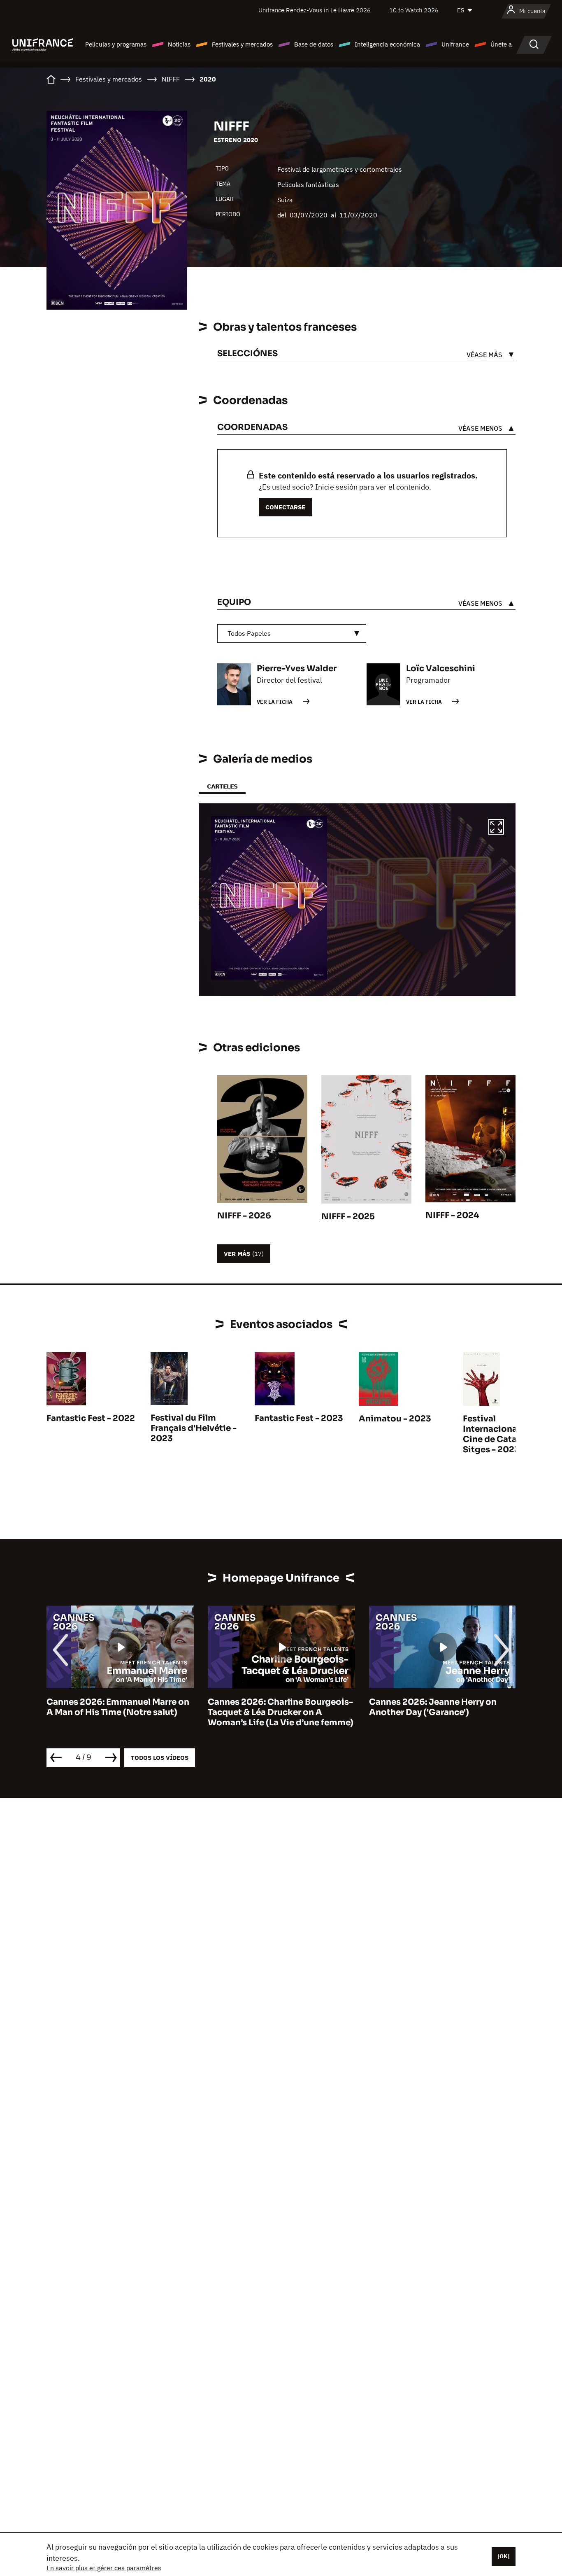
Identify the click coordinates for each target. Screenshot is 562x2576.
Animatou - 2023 (395, 1419)
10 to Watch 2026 (414, 10)
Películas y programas (116, 44)
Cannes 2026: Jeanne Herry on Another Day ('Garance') (272, 1707)
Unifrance (455, 44)
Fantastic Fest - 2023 (299, 1418)
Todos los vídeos (160, 1758)
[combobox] (292, 633)
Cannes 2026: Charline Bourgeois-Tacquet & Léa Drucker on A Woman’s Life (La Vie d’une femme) (119, 1712)
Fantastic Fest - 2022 (91, 1418)
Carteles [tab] (222, 786)
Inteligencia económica (387, 44)
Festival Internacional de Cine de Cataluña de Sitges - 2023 (505, 1434)
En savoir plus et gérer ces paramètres (104, 2568)
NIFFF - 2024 (452, 1215)
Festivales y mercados (242, 44)
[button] (496, 828)
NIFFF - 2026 (244, 1216)
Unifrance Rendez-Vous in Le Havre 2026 (315, 10)
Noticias (179, 44)
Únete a (501, 44)
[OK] (504, 2556)
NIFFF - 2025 (348, 1217)
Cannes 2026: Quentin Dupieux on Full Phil (441, 1707)
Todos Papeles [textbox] (249, 633)
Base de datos (314, 44)
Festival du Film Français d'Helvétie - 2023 (194, 1428)
